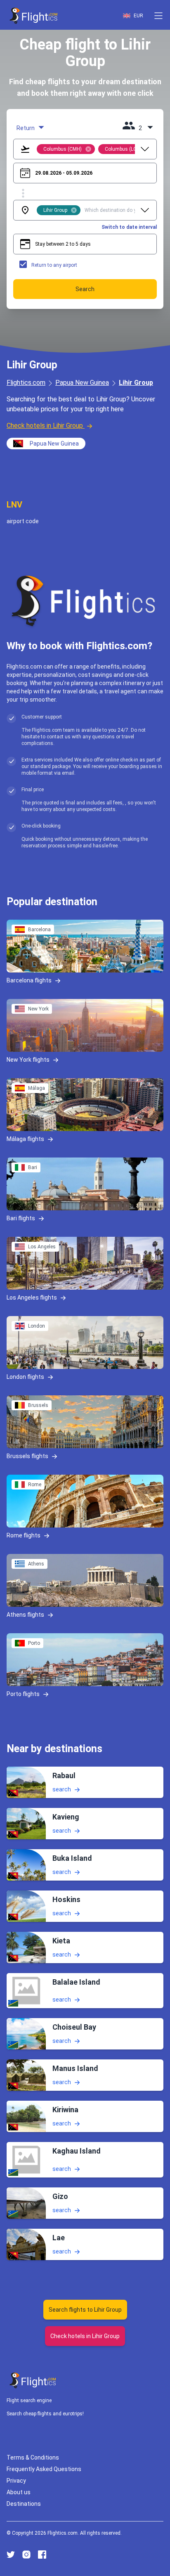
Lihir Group (136, 383)
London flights (25, 1377)
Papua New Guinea (82, 383)
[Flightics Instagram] (26, 2555)
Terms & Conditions (33, 2457)
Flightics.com (26, 383)
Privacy (16, 2481)
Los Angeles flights (32, 1297)
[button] (158, 16)
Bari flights (21, 1218)
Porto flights (23, 1694)
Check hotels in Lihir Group (45, 426)
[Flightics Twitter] (11, 2555)
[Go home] (33, 2380)
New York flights (28, 1060)
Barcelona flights (29, 980)
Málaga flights (25, 1139)
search (62, 1789)
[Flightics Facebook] (42, 2555)
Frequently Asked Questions (44, 2469)
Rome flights (24, 1535)
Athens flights (25, 1615)
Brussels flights (27, 1456)
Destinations (24, 2504)
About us (19, 2492)
